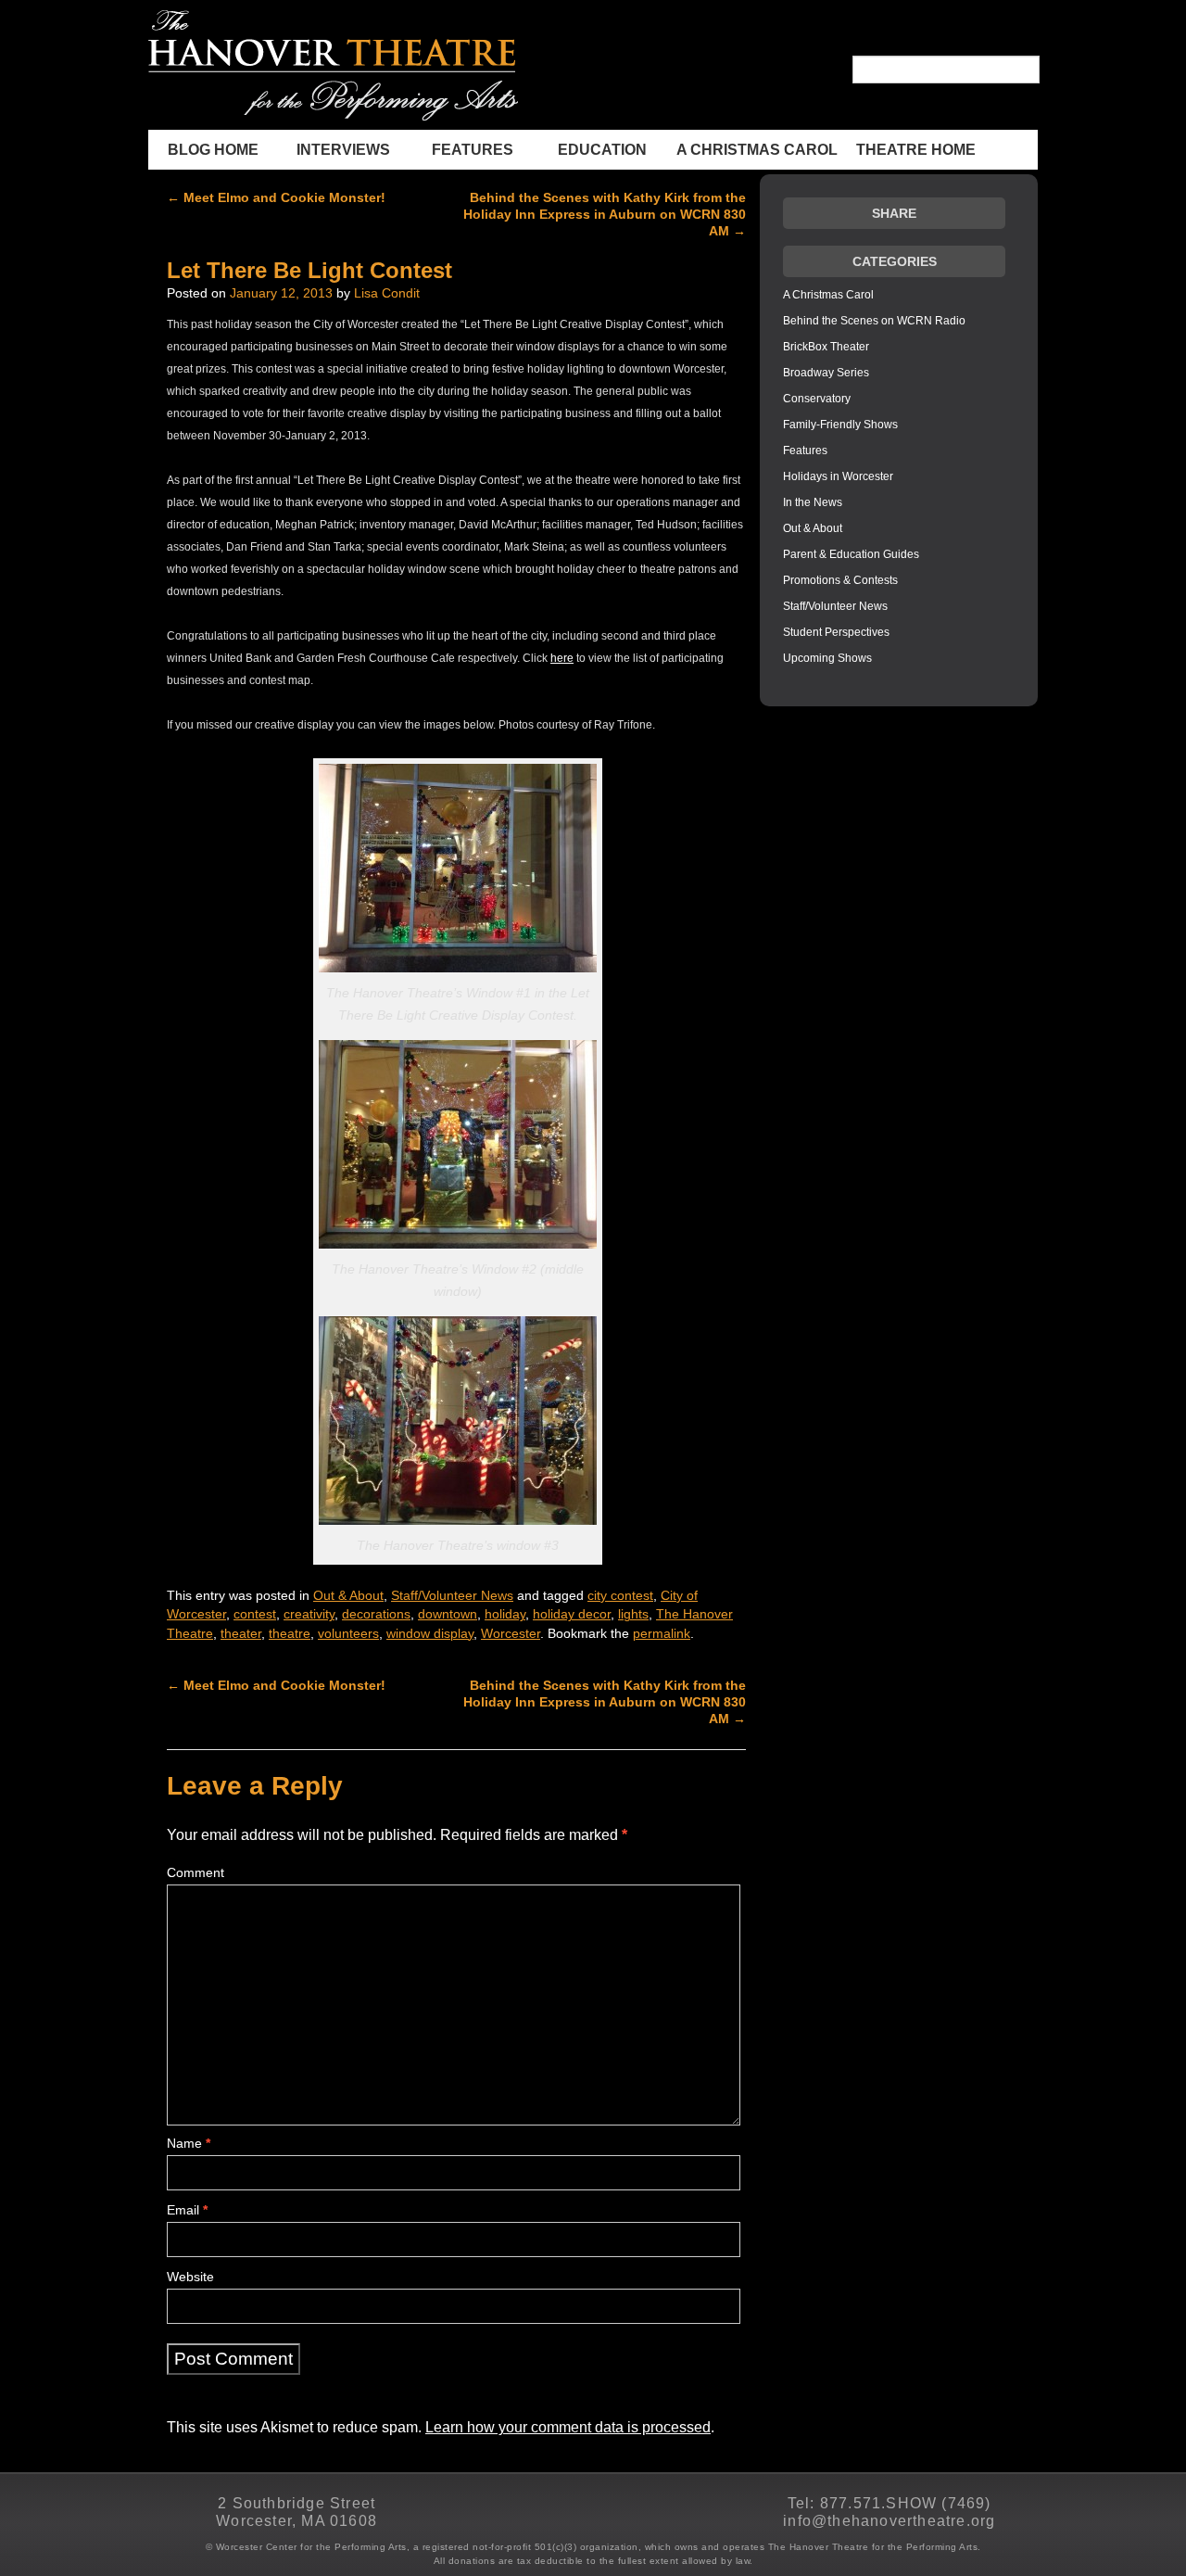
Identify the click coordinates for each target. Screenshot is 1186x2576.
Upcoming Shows (827, 658)
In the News (813, 502)
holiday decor (572, 1614)
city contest (620, 1596)
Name (189, 2143)
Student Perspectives (836, 632)
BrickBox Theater (826, 347)
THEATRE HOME (916, 150)
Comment (196, 1872)
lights (633, 1614)
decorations (376, 1614)
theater (241, 1634)
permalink (662, 1634)
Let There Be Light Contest (309, 270)
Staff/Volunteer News (452, 1596)
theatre (290, 1634)
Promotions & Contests (840, 580)
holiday (505, 1614)
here (562, 658)
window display (430, 1634)
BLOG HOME (213, 150)
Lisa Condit (387, 293)
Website (190, 2277)
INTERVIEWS (343, 150)
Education (602, 150)
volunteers (348, 1634)
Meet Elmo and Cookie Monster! (276, 197)
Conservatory (817, 399)
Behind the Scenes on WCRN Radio (874, 321)
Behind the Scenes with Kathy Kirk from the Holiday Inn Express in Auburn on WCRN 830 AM (605, 214)
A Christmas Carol (757, 150)
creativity (309, 1614)
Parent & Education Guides (851, 554)
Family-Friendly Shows (840, 425)
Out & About (348, 1596)
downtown (448, 1614)
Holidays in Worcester (838, 476)
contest (255, 1614)
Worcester (511, 1634)
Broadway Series (826, 373)
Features (473, 150)
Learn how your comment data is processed (568, 2427)
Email (187, 2210)
